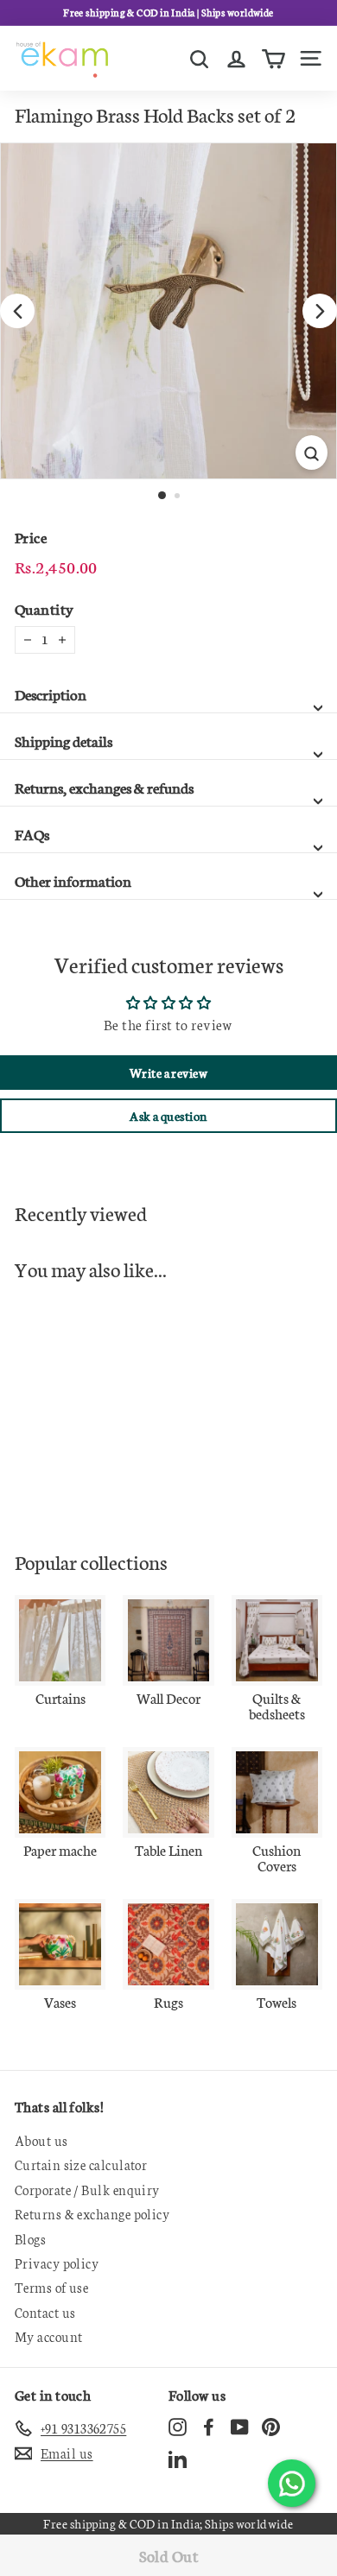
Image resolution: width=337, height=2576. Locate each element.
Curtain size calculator (81, 2165)
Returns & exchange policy (92, 2214)
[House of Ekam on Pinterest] (271, 2426)
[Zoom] (312, 453)
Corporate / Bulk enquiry (87, 2190)
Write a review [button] (168, 1073)
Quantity (45, 608)
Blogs (30, 2239)
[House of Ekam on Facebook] (209, 2426)
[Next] (320, 311)
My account (49, 2336)
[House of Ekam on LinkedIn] (178, 2459)
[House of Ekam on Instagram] (178, 2426)
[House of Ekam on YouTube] (240, 2426)
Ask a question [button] (168, 1116)
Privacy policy (57, 2263)
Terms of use (51, 2287)
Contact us (45, 2312)
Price (31, 537)
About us (41, 2140)
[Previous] (17, 311)
